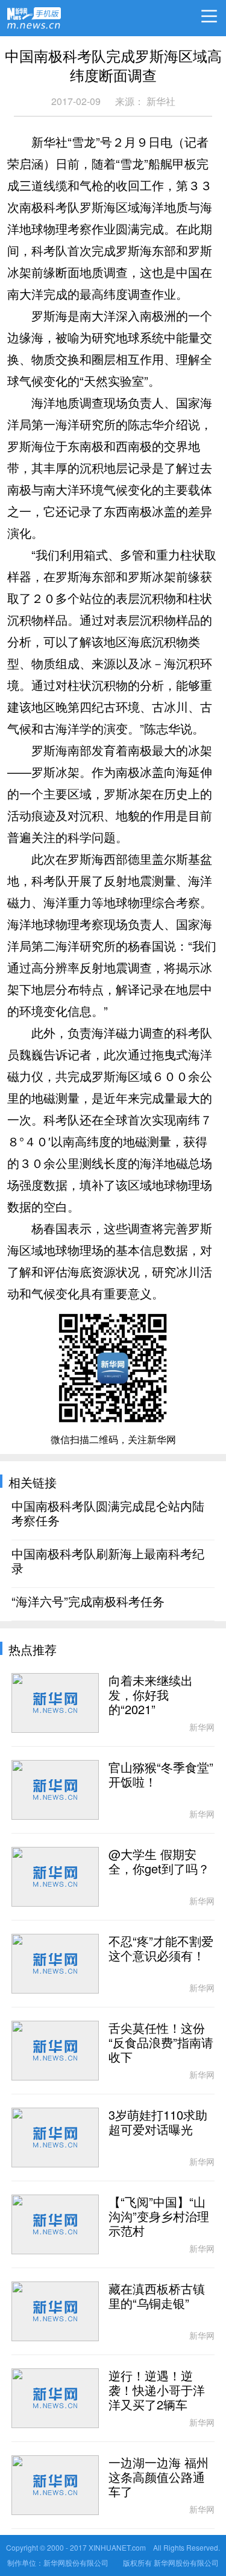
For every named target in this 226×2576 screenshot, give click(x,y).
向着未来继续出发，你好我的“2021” (151, 1695)
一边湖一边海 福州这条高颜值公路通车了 (159, 2478)
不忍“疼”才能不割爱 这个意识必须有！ (161, 1949)
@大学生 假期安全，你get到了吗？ (159, 1862)
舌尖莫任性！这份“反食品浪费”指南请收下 (161, 2043)
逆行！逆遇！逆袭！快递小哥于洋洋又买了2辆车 (157, 2391)
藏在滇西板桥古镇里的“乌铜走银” (157, 2297)
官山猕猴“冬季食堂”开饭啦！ (161, 1775)
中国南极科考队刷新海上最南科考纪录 (108, 1561)
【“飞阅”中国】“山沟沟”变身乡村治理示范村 (159, 2217)
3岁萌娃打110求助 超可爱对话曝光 (158, 2123)
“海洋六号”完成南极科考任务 (88, 1602)
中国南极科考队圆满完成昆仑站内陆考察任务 (108, 1514)
